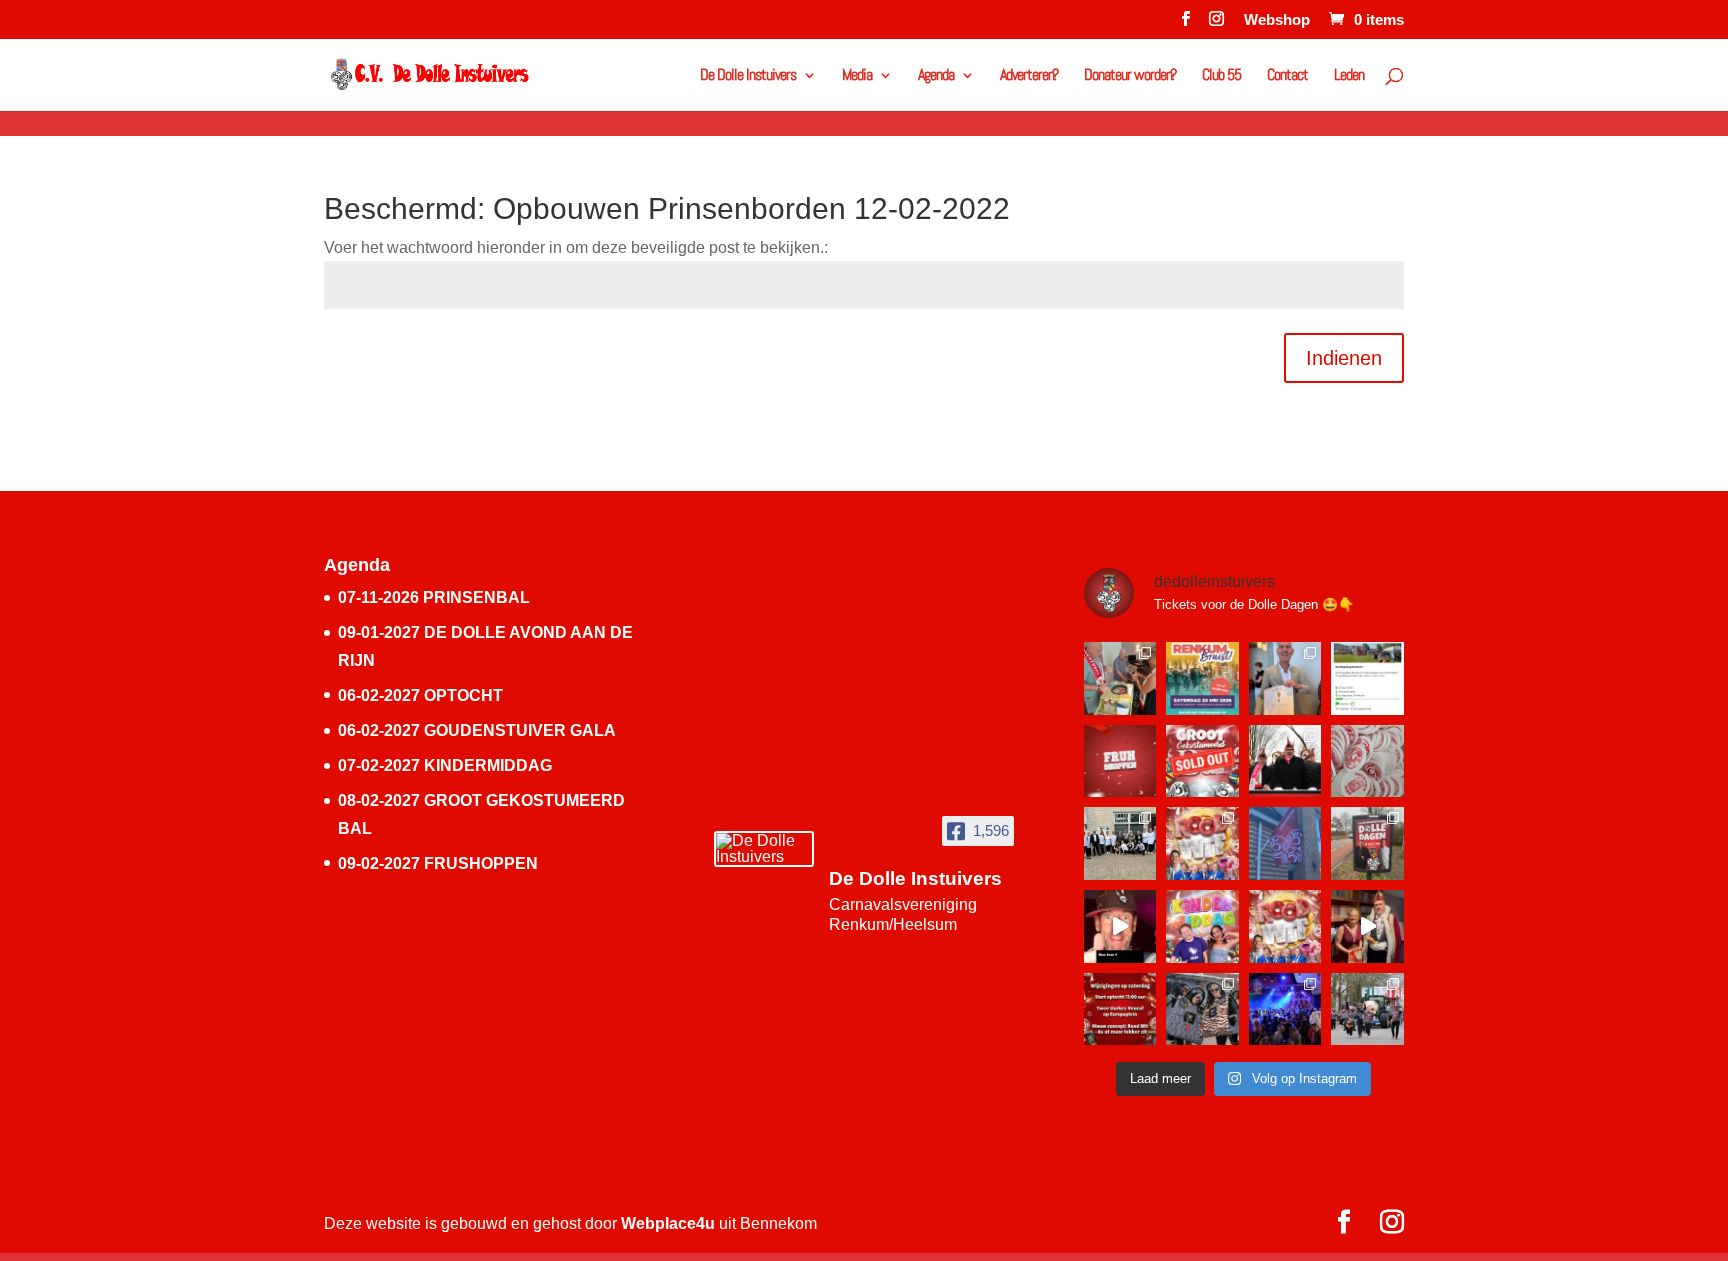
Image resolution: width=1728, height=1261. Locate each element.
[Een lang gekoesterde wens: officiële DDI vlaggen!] (1285, 843)
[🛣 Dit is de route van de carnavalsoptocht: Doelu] (1285, 761)
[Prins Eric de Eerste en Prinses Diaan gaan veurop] (1367, 926)
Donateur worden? (1130, 76)
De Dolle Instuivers (748, 76)
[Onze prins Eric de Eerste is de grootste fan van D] (1120, 926)
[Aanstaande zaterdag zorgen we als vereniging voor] (1202, 678)
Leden (1349, 76)
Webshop (1277, 20)
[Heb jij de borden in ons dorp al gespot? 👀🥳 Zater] (1367, 843)
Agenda (936, 76)
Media (857, 76)
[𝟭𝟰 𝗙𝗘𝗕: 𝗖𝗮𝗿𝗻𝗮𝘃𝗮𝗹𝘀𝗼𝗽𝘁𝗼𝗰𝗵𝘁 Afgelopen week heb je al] (1367, 1009)
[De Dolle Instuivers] (764, 849)
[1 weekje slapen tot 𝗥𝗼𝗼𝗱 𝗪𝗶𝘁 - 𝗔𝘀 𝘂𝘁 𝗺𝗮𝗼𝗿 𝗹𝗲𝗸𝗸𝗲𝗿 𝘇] (1285, 926)
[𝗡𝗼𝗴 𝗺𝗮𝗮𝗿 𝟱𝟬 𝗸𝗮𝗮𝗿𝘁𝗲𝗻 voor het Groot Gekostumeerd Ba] (1202, 843)
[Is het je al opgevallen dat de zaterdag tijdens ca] (1120, 1009)
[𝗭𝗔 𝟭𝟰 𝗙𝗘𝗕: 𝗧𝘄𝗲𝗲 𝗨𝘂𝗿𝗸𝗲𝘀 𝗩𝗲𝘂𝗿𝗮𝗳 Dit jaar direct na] (1202, 1009)
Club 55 (1221, 76)
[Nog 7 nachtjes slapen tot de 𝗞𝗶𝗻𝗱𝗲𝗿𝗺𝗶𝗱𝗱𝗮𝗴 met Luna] (1202, 926)
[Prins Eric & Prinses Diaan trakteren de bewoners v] (1120, 678)
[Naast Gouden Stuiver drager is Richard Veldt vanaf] (1285, 678)
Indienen (1344, 358)
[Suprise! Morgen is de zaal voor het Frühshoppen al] (1120, 761)
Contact (1287, 76)
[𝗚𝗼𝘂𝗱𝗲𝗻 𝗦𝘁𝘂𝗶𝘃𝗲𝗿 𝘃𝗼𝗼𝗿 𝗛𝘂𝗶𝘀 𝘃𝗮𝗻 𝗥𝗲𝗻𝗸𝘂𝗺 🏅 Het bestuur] (1120, 843)
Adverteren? (1029, 76)
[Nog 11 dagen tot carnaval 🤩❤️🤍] (1285, 1009)
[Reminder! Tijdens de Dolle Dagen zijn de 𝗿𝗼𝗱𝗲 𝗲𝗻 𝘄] (1367, 761)
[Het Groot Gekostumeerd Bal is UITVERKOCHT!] (1202, 761)
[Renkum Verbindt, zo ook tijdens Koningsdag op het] (1367, 678)
